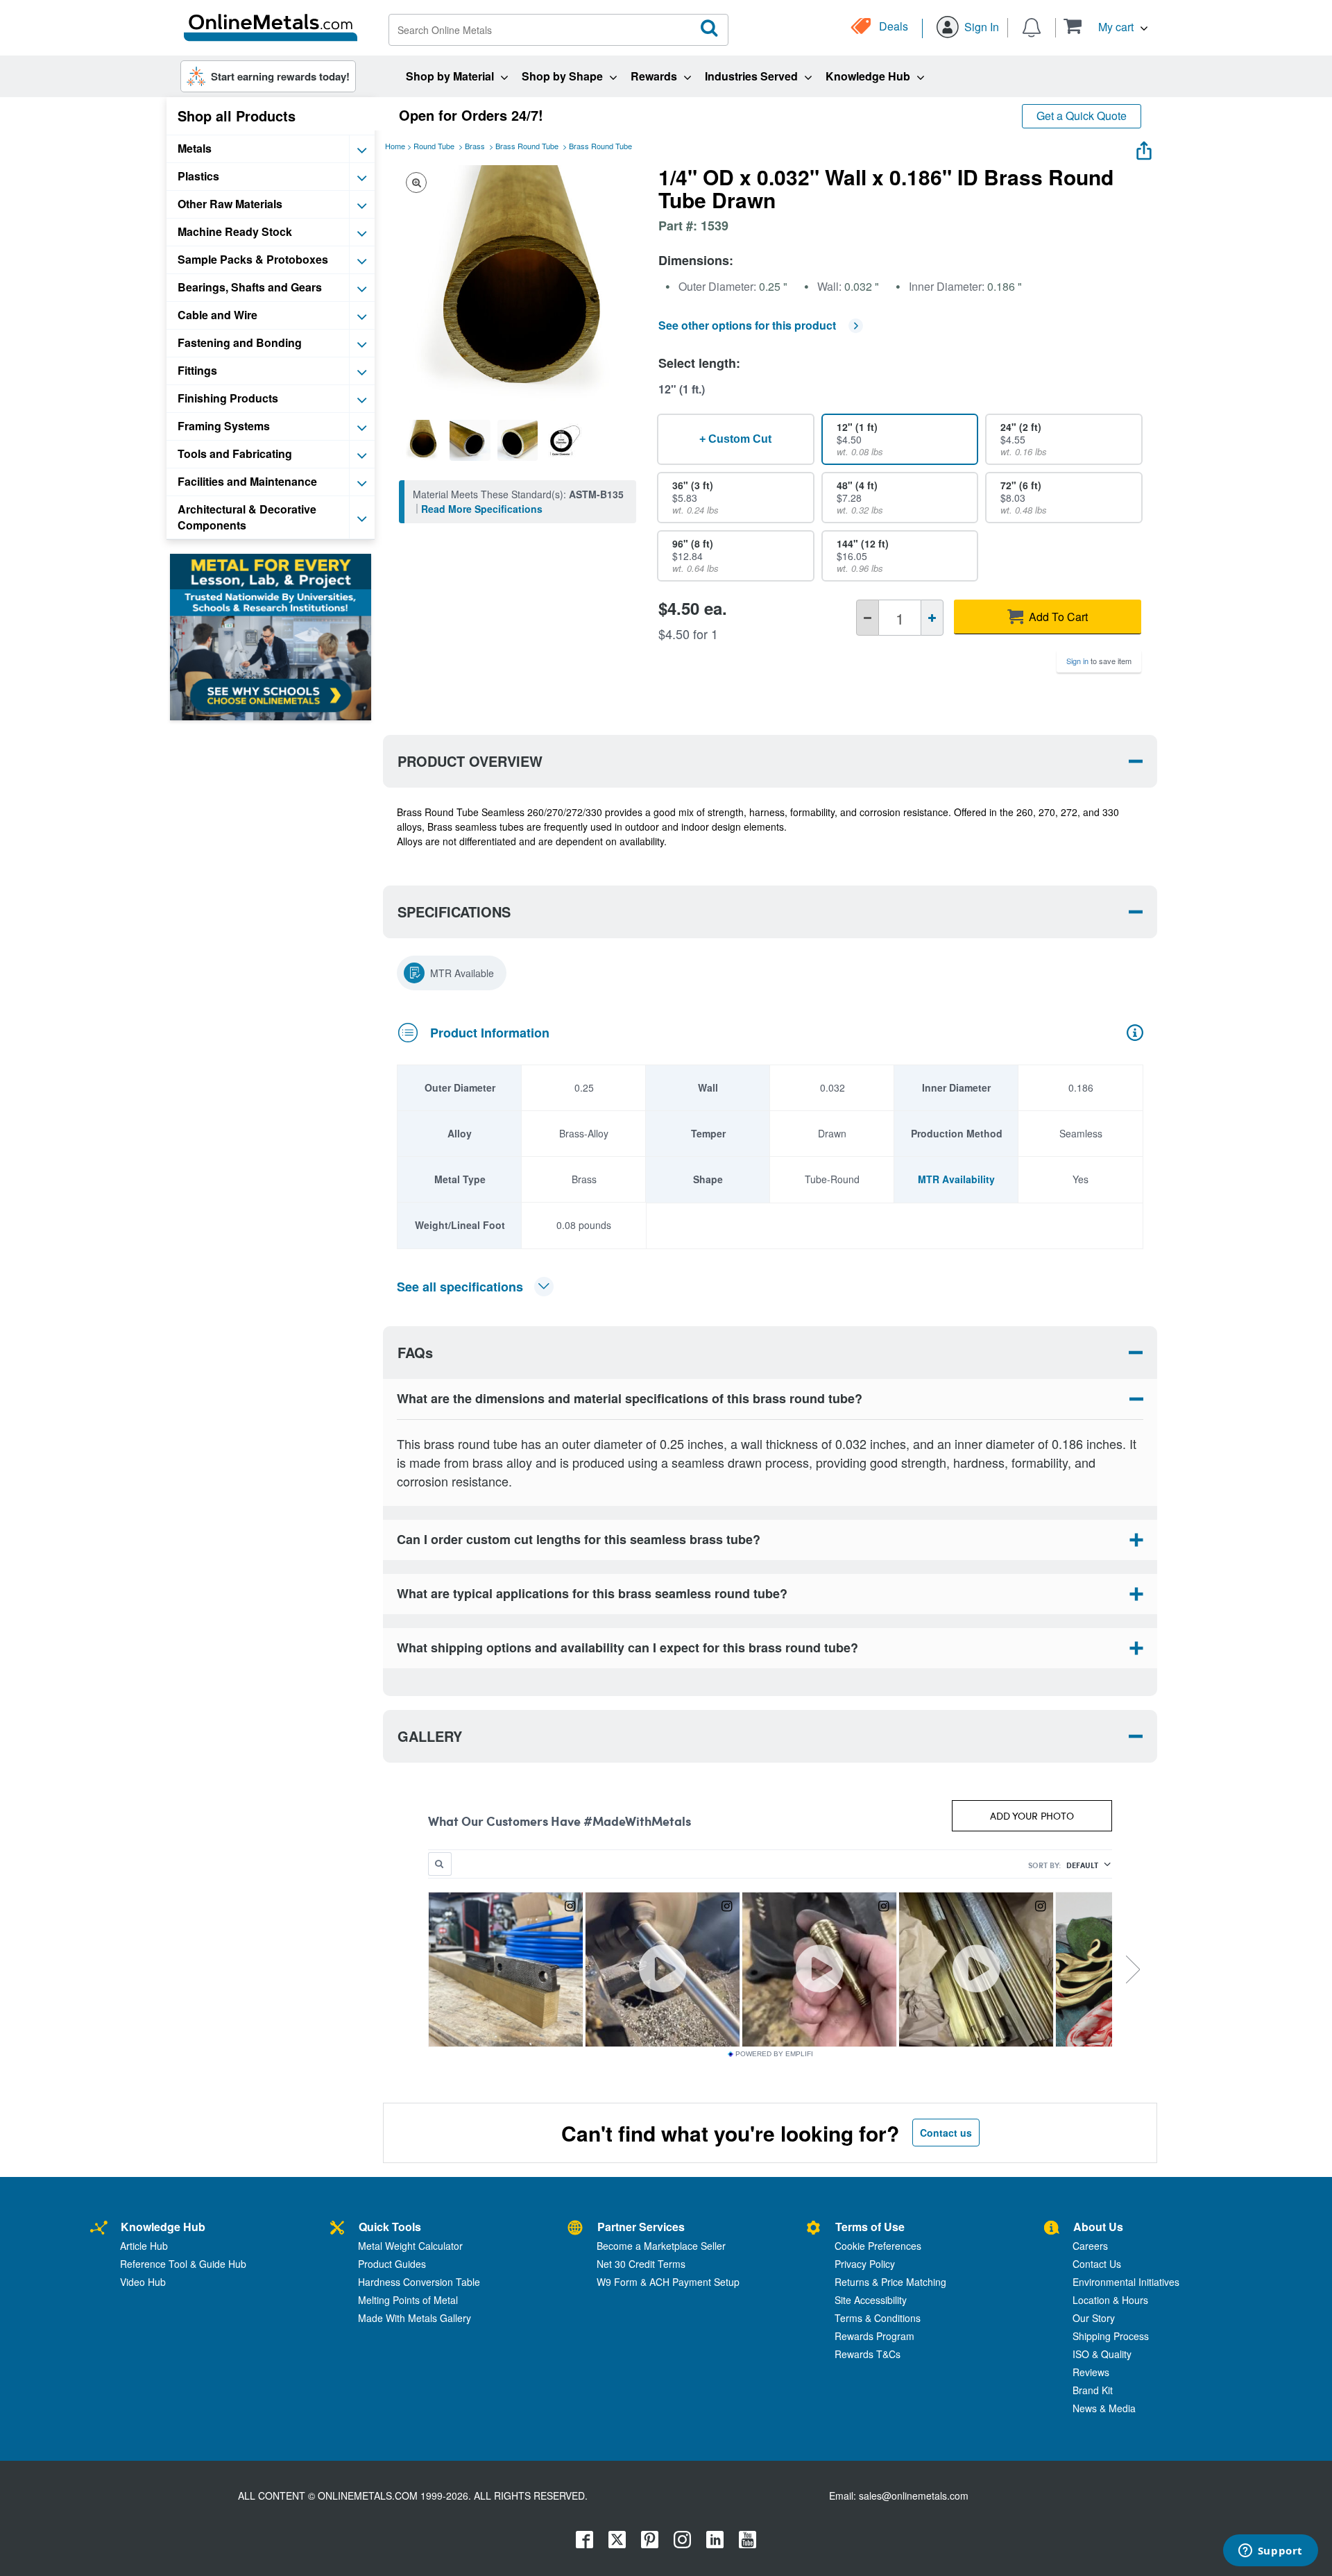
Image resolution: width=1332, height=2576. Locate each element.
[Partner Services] (575, 2229)
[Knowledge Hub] (99, 2229)
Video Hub (143, 2282)
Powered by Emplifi (774, 2054)
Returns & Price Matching (890, 2282)
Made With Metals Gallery (415, 2318)
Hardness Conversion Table (419, 2282)
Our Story (1094, 2318)
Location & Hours (1110, 2300)
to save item (1099, 661)
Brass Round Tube (527, 146)
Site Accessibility (871, 2300)
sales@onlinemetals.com (914, 2495)
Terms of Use (870, 2227)
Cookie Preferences (878, 2246)
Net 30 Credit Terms (641, 2264)
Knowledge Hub (163, 2227)
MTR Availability (956, 1179)
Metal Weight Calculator (410, 2246)
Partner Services (641, 2227)
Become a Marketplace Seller (661, 2246)
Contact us (946, 2133)
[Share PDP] (1144, 147)
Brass (475, 146)
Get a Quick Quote (1082, 116)
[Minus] (868, 618)
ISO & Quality (1102, 2354)
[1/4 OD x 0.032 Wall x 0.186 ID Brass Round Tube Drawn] (422, 440)
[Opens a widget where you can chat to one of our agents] (1270, 2552)
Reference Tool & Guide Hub (183, 2264)
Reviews (1091, 2372)
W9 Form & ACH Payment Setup (668, 2282)
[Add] (932, 618)
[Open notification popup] (1032, 26)
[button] (1105, 26)
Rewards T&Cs (868, 2354)
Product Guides (392, 2264)
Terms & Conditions (878, 2318)
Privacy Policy (865, 2264)
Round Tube (434, 146)
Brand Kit (1093, 2390)
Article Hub (144, 2246)
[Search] (710, 28)
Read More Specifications (482, 509)
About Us (1098, 2227)
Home (395, 146)
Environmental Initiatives (1126, 2282)
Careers (1090, 2246)
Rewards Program (874, 2336)
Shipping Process (1111, 2336)
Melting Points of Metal (408, 2300)
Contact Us (1097, 2264)
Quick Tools (390, 2227)
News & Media (1104, 2408)
